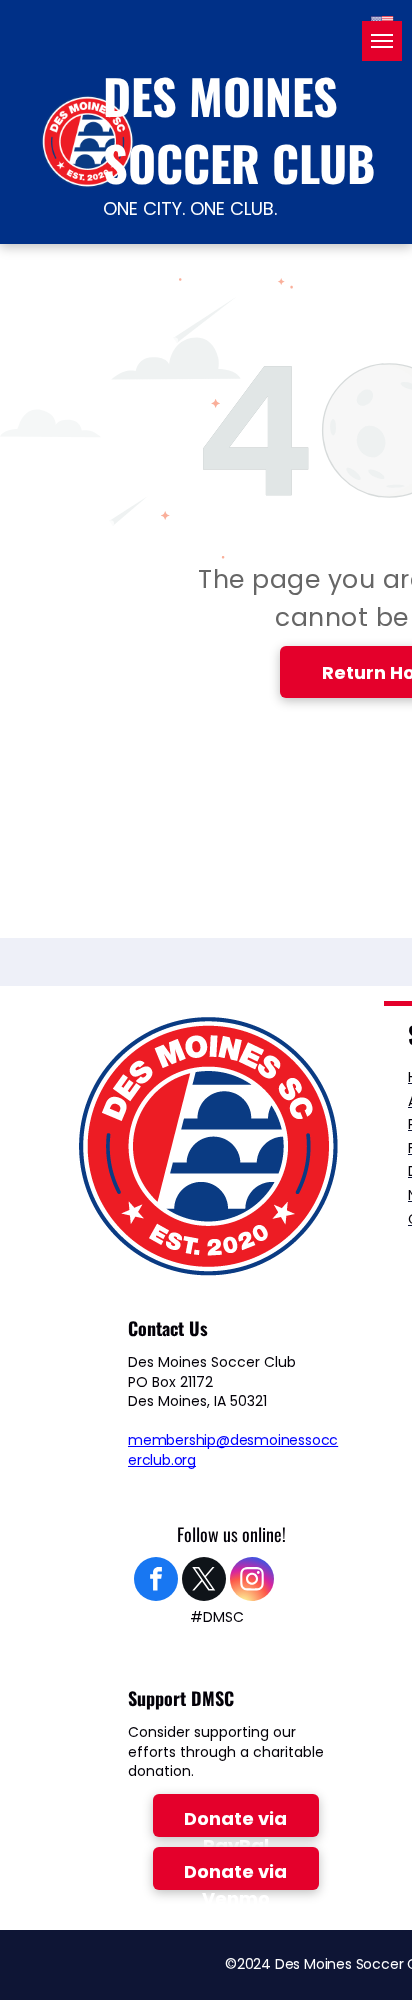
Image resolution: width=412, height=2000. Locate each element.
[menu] (382, 41)
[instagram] (252, 1581)
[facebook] (156, 1581)
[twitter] (204, 1581)
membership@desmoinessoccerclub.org (233, 1450)
